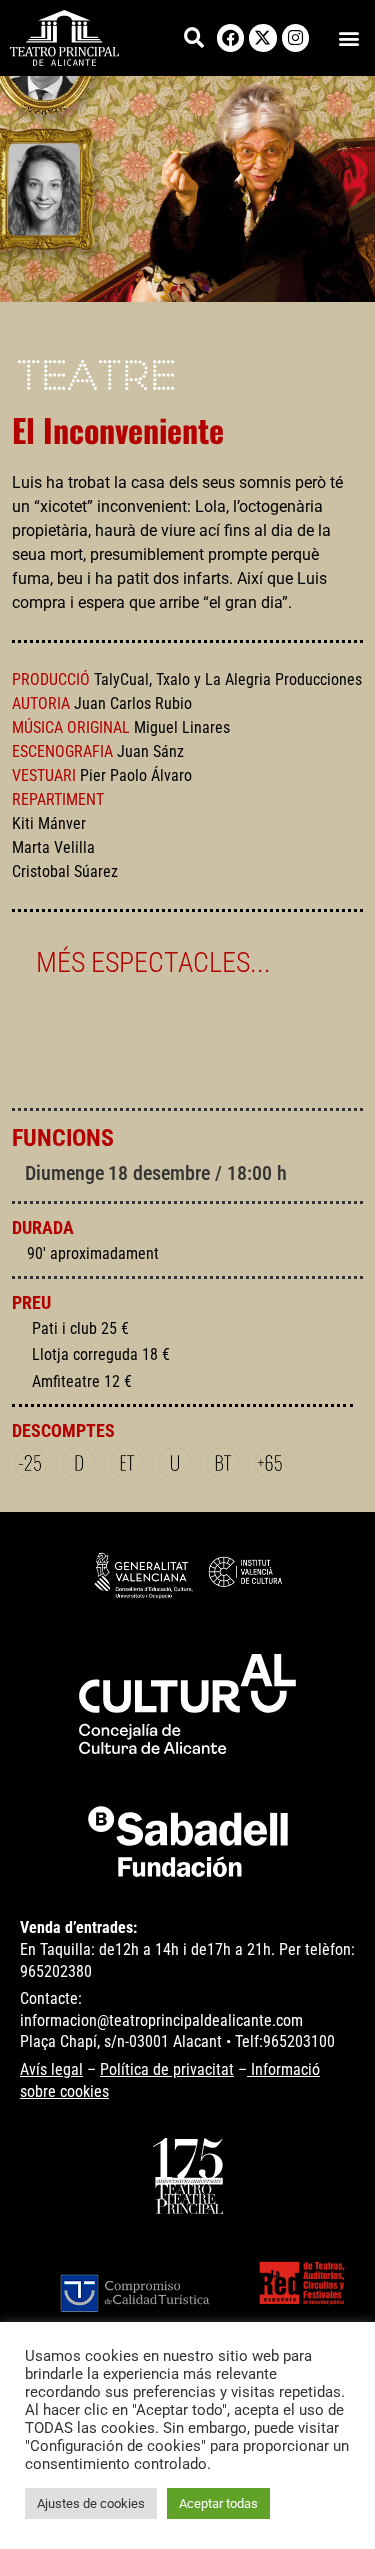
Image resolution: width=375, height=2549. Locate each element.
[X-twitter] (262, 37)
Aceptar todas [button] (218, 2503)
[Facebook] (230, 37)
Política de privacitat (167, 2069)
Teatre (96, 378)
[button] (348, 37)
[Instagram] (295, 37)
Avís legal (51, 2069)
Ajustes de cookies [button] (91, 2503)
